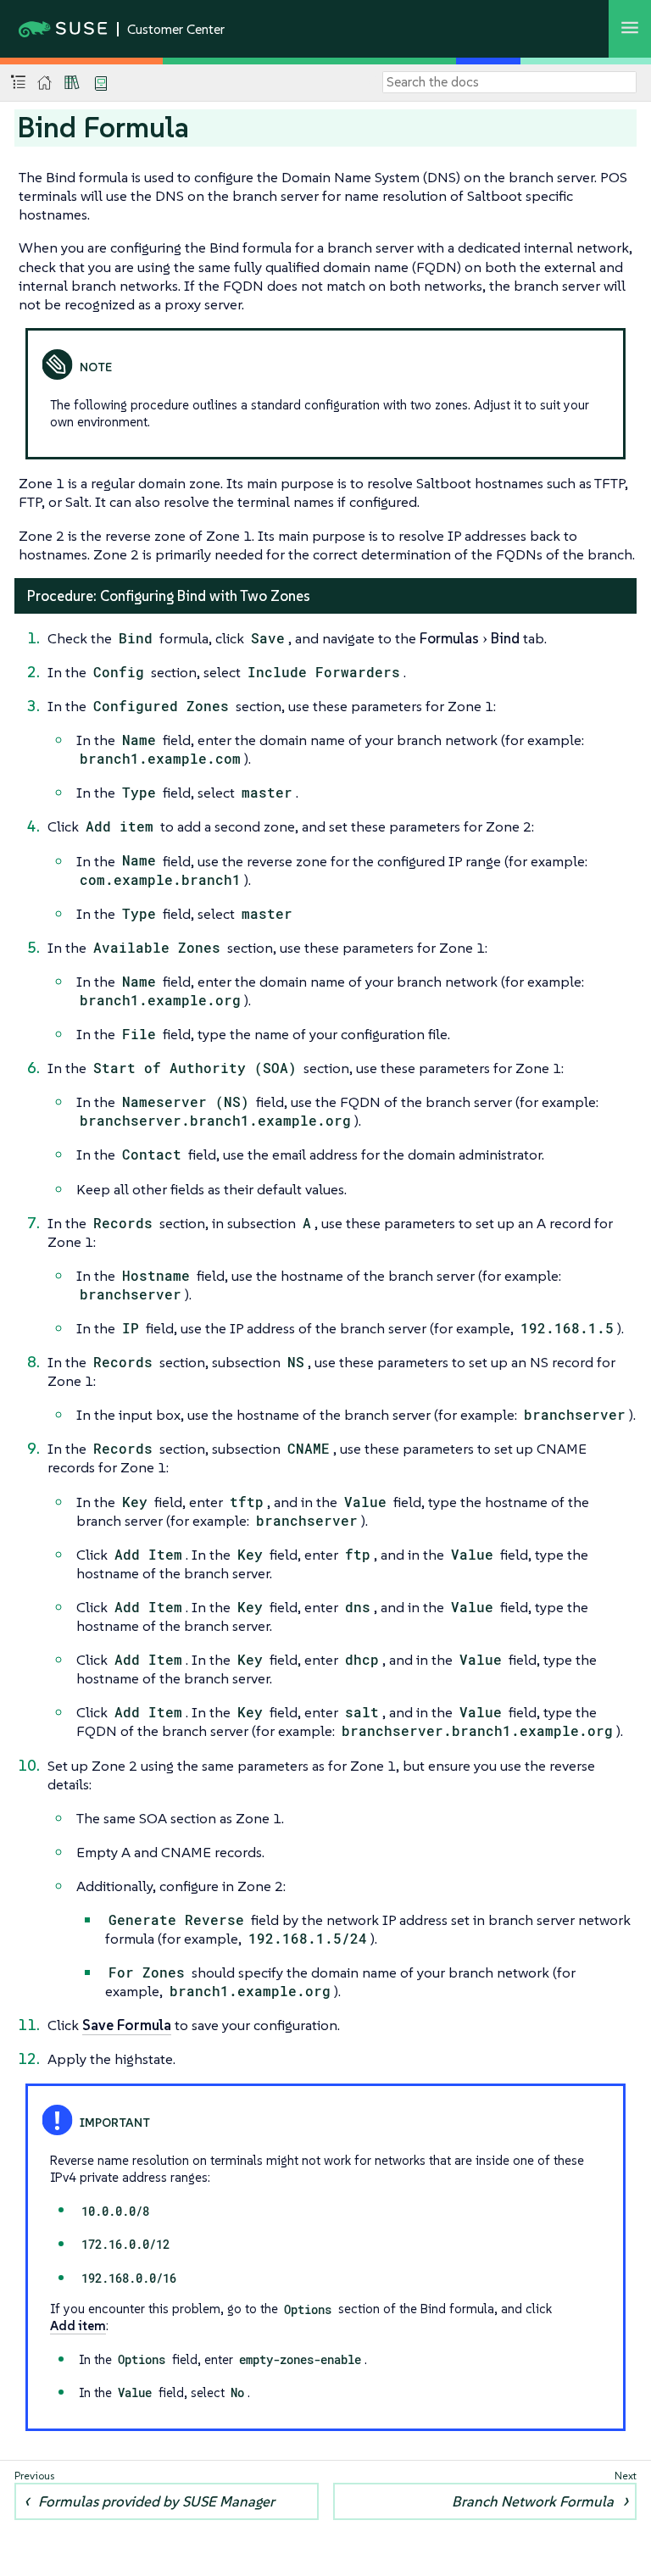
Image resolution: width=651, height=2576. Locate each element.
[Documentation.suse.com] (45, 83)
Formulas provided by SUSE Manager (156, 2501)
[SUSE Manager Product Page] (72, 82)
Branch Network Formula (533, 2501)
